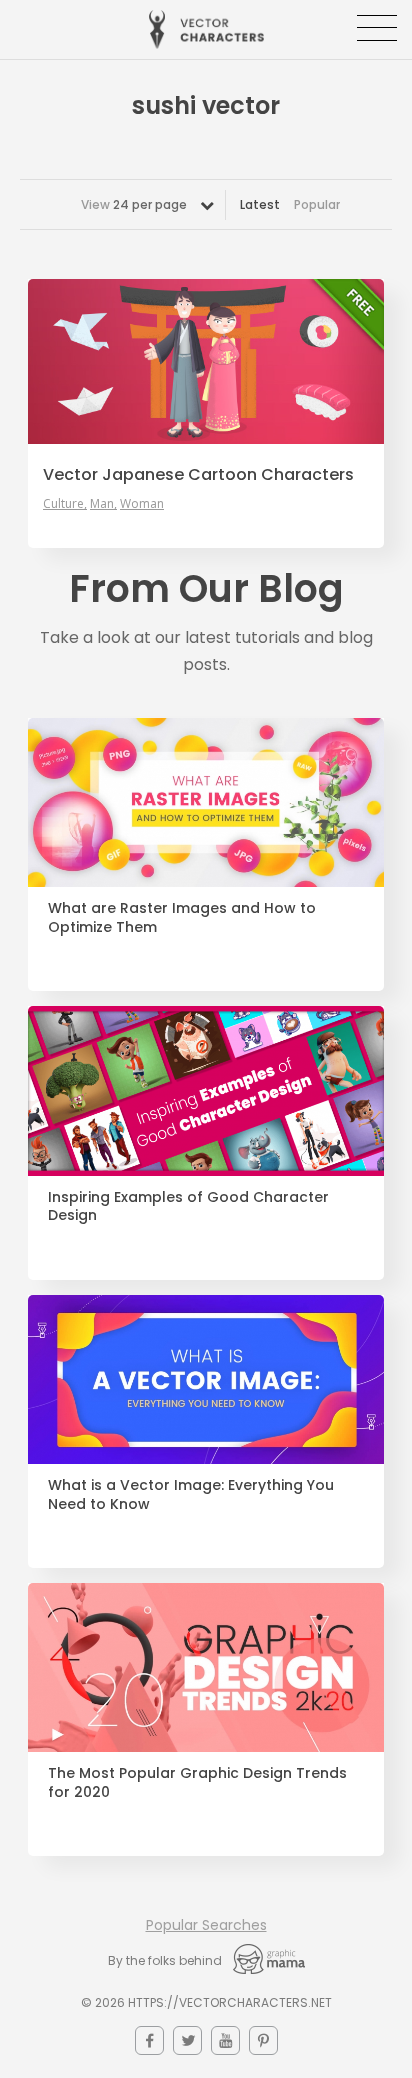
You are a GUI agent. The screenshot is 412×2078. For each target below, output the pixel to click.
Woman (142, 504)
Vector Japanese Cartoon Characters (198, 475)
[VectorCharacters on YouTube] (225, 2040)
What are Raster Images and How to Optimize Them (182, 918)
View (134, 204)
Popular (317, 204)
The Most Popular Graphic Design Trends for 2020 (197, 1783)
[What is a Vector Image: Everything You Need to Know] (206, 1379)
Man (102, 504)
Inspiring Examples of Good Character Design (188, 1207)
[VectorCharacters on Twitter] (187, 2040)
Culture (63, 504)
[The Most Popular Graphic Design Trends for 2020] (206, 1667)
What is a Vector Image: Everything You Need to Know (191, 1495)
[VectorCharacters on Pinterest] (263, 2040)
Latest (260, 204)
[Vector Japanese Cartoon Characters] (206, 361)
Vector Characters (206, 29)
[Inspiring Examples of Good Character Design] (206, 1090)
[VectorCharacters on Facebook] (149, 2040)
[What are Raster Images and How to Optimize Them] (206, 802)
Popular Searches (206, 1925)
